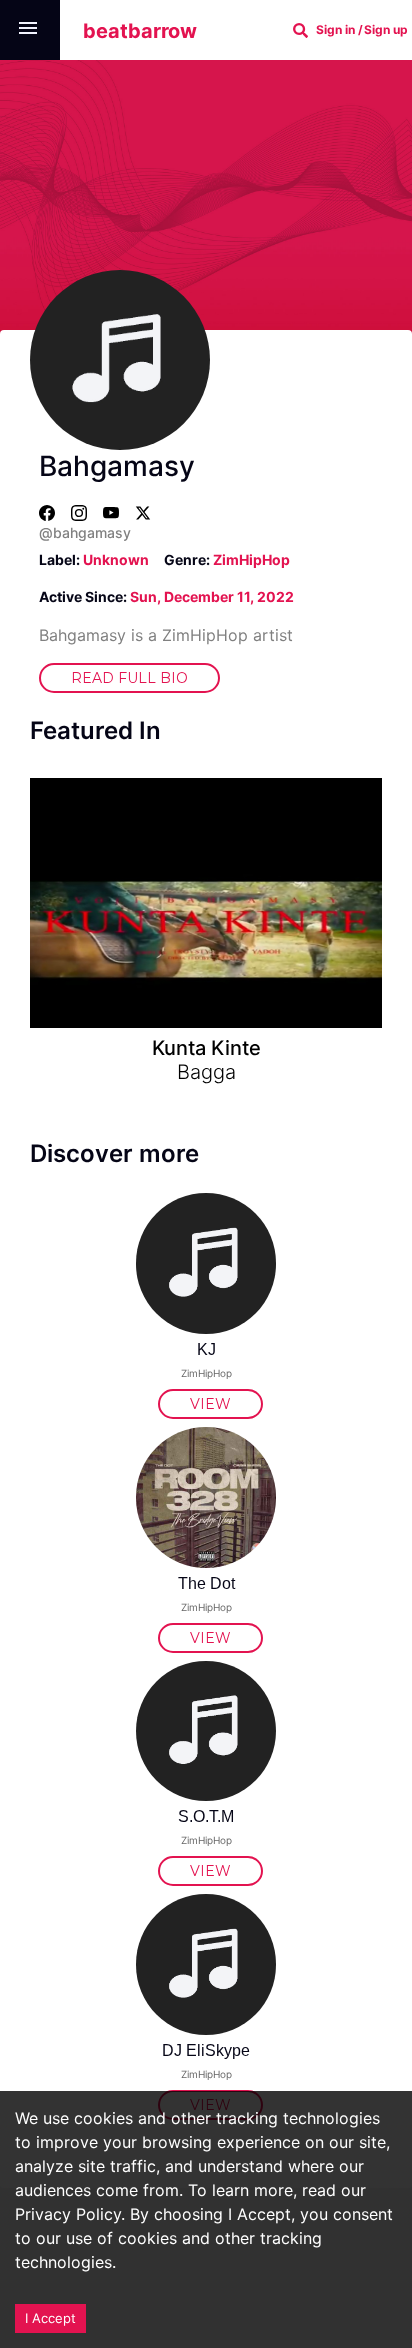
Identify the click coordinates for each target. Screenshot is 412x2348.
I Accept (50, 2318)
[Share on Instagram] (71, 512)
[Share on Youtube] (103, 512)
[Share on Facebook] (47, 512)
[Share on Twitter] (135, 512)
